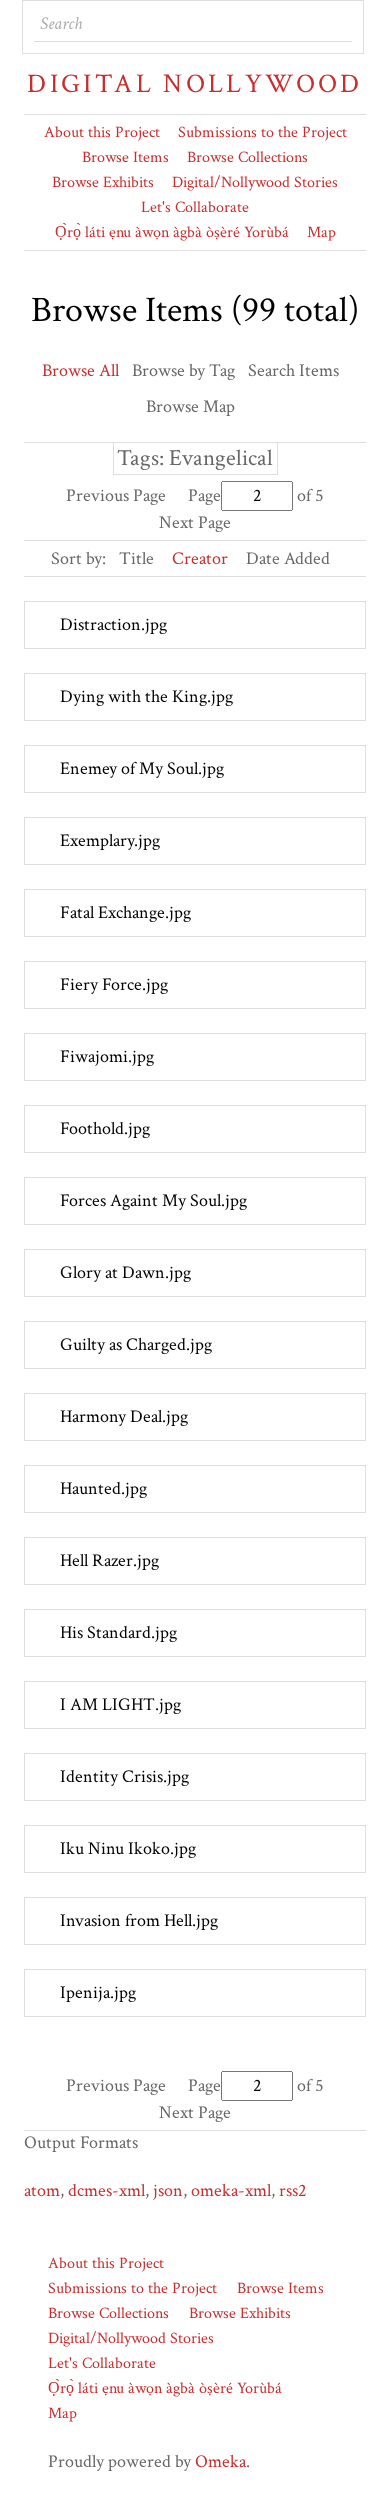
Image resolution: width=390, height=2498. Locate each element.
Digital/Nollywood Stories (255, 182)
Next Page (195, 522)
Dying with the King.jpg (146, 696)
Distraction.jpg (113, 624)
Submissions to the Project (262, 132)
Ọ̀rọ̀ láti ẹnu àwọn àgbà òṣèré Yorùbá (172, 232)
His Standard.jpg (118, 1632)
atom (42, 2190)
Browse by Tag (183, 370)
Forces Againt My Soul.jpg (153, 1200)
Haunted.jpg (103, 1488)
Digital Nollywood (194, 84)
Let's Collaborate (195, 207)
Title (136, 558)
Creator (200, 558)
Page (204, 495)
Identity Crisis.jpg (124, 1776)
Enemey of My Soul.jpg (142, 768)
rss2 (293, 2190)
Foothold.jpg (105, 1128)
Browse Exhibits (103, 182)
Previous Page (116, 495)
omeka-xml (231, 2190)
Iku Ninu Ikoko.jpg (128, 1848)
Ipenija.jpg (98, 1992)
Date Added (288, 558)
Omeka (220, 2461)
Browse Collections (247, 157)
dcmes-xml (106, 2190)
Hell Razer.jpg (109, 1560)
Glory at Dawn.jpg (125, 1272)
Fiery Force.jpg (114, 984)
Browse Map (190, 406)
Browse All (80, 370)
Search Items (293, 370)
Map (321, 232)
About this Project (102, 132)
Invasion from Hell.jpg (139, 1920)
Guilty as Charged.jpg (136, 1344)
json (168, 2190)
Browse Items (125, 157)
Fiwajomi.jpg (107, 1056)
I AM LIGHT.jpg (120, 1704)
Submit (335, 24)
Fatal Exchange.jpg (125, 912)
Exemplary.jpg (110, 840)
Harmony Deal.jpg (124, 1416)
